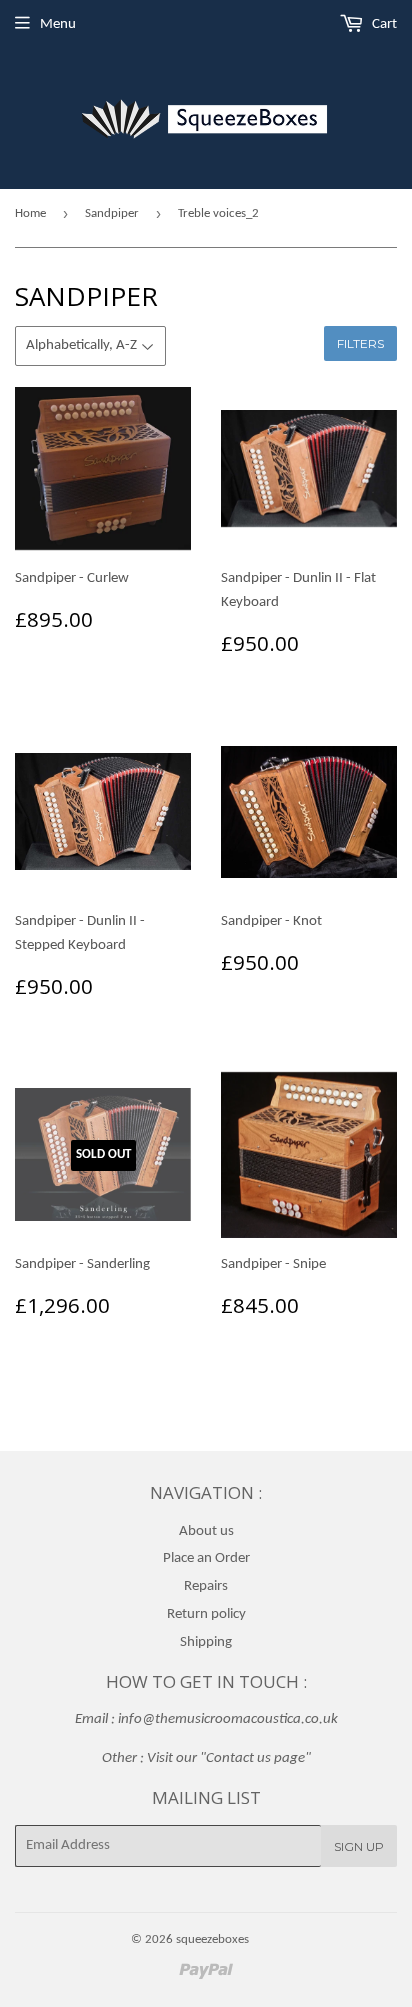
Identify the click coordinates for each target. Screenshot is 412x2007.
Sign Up (359, 1846)
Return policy (206, 1614)
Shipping (206, 1642)
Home (30, 213)
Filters (360, 343)
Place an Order (206, 1558)
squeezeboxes (212, 1939)
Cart (383, 24)
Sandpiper (112, 213)
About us (206, 1531)
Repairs (206, 1586)
